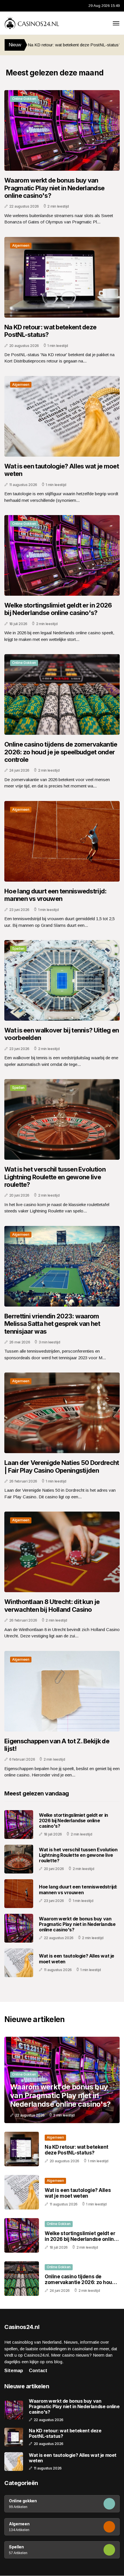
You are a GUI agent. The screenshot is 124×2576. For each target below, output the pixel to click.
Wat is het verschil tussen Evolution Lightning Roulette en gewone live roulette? (55, 1177)
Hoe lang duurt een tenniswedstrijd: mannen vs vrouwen (56, 895)
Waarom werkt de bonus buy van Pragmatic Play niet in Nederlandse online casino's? (54, 188)
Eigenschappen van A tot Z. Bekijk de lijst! (57, 1745)
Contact (38, 2371)
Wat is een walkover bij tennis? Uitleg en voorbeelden (62, 1034)
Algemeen (21, 245)
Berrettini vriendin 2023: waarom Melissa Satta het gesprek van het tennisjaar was (52, 1324)
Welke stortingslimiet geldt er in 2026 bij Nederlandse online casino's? (58, 609)
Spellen (18, 949)
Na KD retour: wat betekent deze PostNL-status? (50, 331)
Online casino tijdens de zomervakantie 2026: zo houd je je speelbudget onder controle (61, 752)
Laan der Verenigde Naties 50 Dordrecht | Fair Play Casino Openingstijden (62, 1466)
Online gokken (24, 99)
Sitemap (14, 2371)
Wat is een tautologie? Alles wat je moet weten (62, 470)
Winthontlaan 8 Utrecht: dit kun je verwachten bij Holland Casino (52, 1605)
